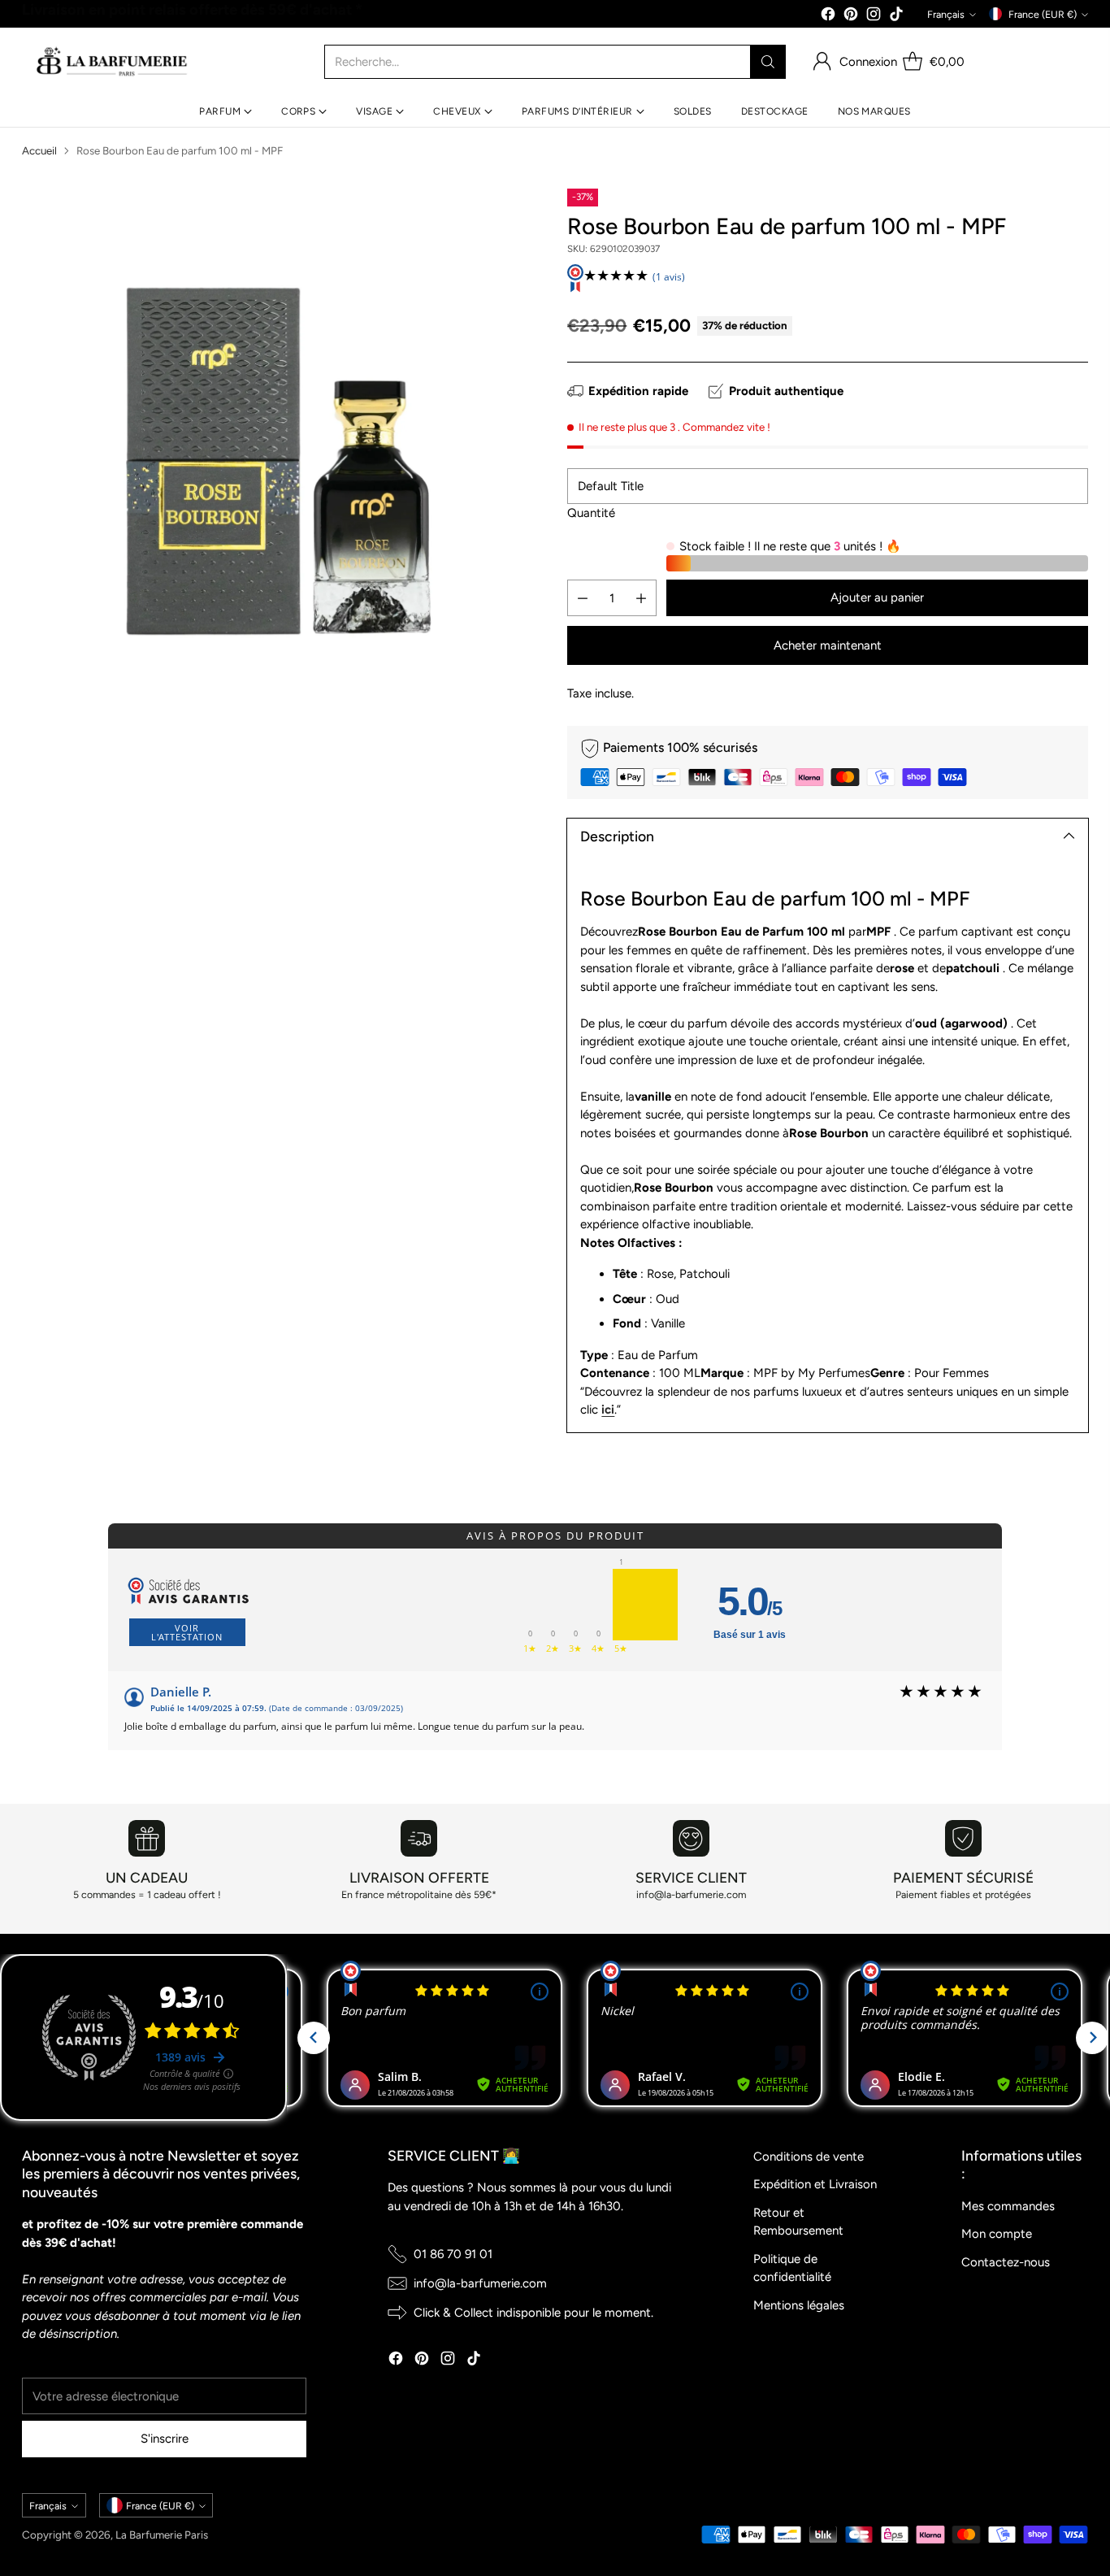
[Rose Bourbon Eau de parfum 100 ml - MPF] (282, 449)
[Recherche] (768, 62)
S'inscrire (165, 2439)
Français (946, 14)
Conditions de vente (809, 2157)
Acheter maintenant (828, 645)
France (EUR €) (1043, 14)
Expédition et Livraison (815, 2184)
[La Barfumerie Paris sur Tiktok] (896, 17)
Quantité (591, 513)
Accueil (39, 150)
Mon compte (997, 2234)
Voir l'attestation (187, 1632)
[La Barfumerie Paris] (112, 62)
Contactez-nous (1006, 2262)
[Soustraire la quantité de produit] (583, 598)
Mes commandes (1008, 2206)
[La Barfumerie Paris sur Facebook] (828, 17)
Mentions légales (799, 2305)
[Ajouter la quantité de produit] (641, 598)
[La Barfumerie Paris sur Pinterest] (851, 17)
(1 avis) (669, 277)
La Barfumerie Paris (162, 2535)
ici (608, 1410)
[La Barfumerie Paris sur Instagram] (874, 17)
